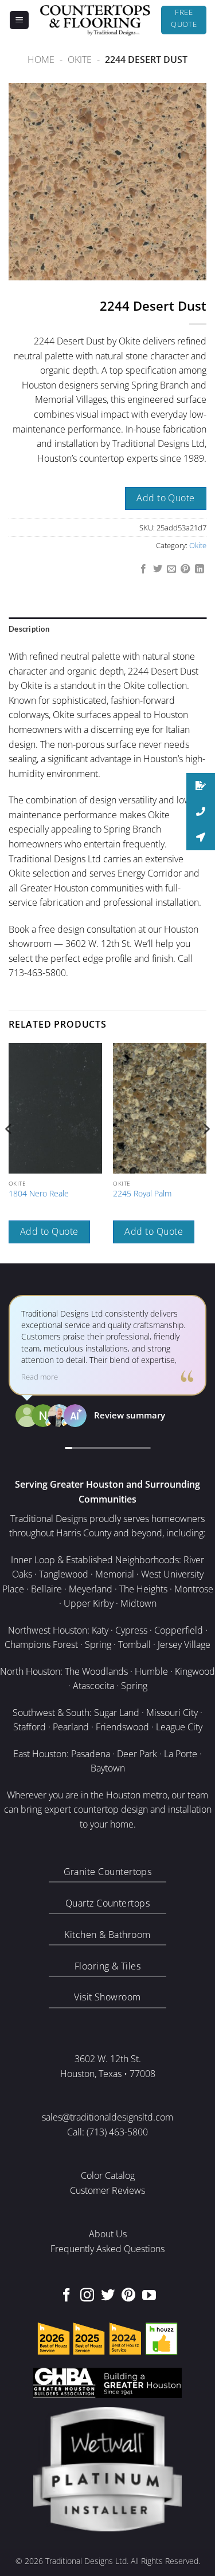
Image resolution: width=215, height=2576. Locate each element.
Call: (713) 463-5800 (107, 2132)
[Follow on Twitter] (108, 2296)
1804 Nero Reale (39, 1194)
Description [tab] (29, 629)
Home (41, 60)
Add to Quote (166, 498)
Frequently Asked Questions (107, 2249)
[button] (19, 20)
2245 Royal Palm (142, 1194)
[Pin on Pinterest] (185, 569)
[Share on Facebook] (143, 569)
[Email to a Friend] (171, 569)
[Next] (206, 1152)
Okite (80, 60)
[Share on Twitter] (157, 569)
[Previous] (9, 1152)
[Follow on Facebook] (67, 2296)
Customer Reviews (107, 2190)
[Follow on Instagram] (87, 2296)
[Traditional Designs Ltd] (95, 20)
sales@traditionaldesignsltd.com (107, 2117)
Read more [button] (40, 1377)
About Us (108, 2234)
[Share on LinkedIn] (200, 569)
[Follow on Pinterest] (128, 2296)
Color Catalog (108, 2175)
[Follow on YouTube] (149, 2296)
